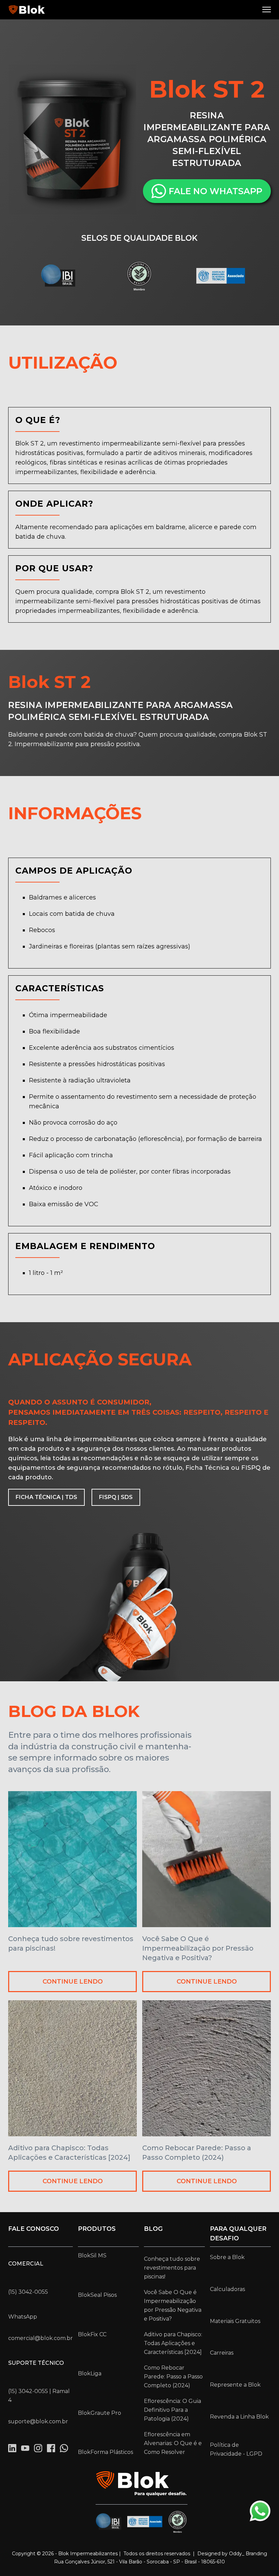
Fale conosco (34, 2229)
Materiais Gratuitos (235, 2321)
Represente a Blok (235, 2385)
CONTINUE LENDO (73, 1982)
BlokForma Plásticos (105, 2452)
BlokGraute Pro (100, 2413)
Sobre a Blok (227, 2257)
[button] (267, 10)
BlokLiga (90, 2373)
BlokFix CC (92, 2334)
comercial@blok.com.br (40, 2338)
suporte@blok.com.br (38, 2421)
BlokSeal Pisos (97, 2295)
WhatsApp (23, 2317)
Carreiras (222, 2353)
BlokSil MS (92, 2255)
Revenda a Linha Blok (239, 2417)
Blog (153, 2229)
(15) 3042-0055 (28, 2292)
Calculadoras (227, 2289)
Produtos (97, 2229)
